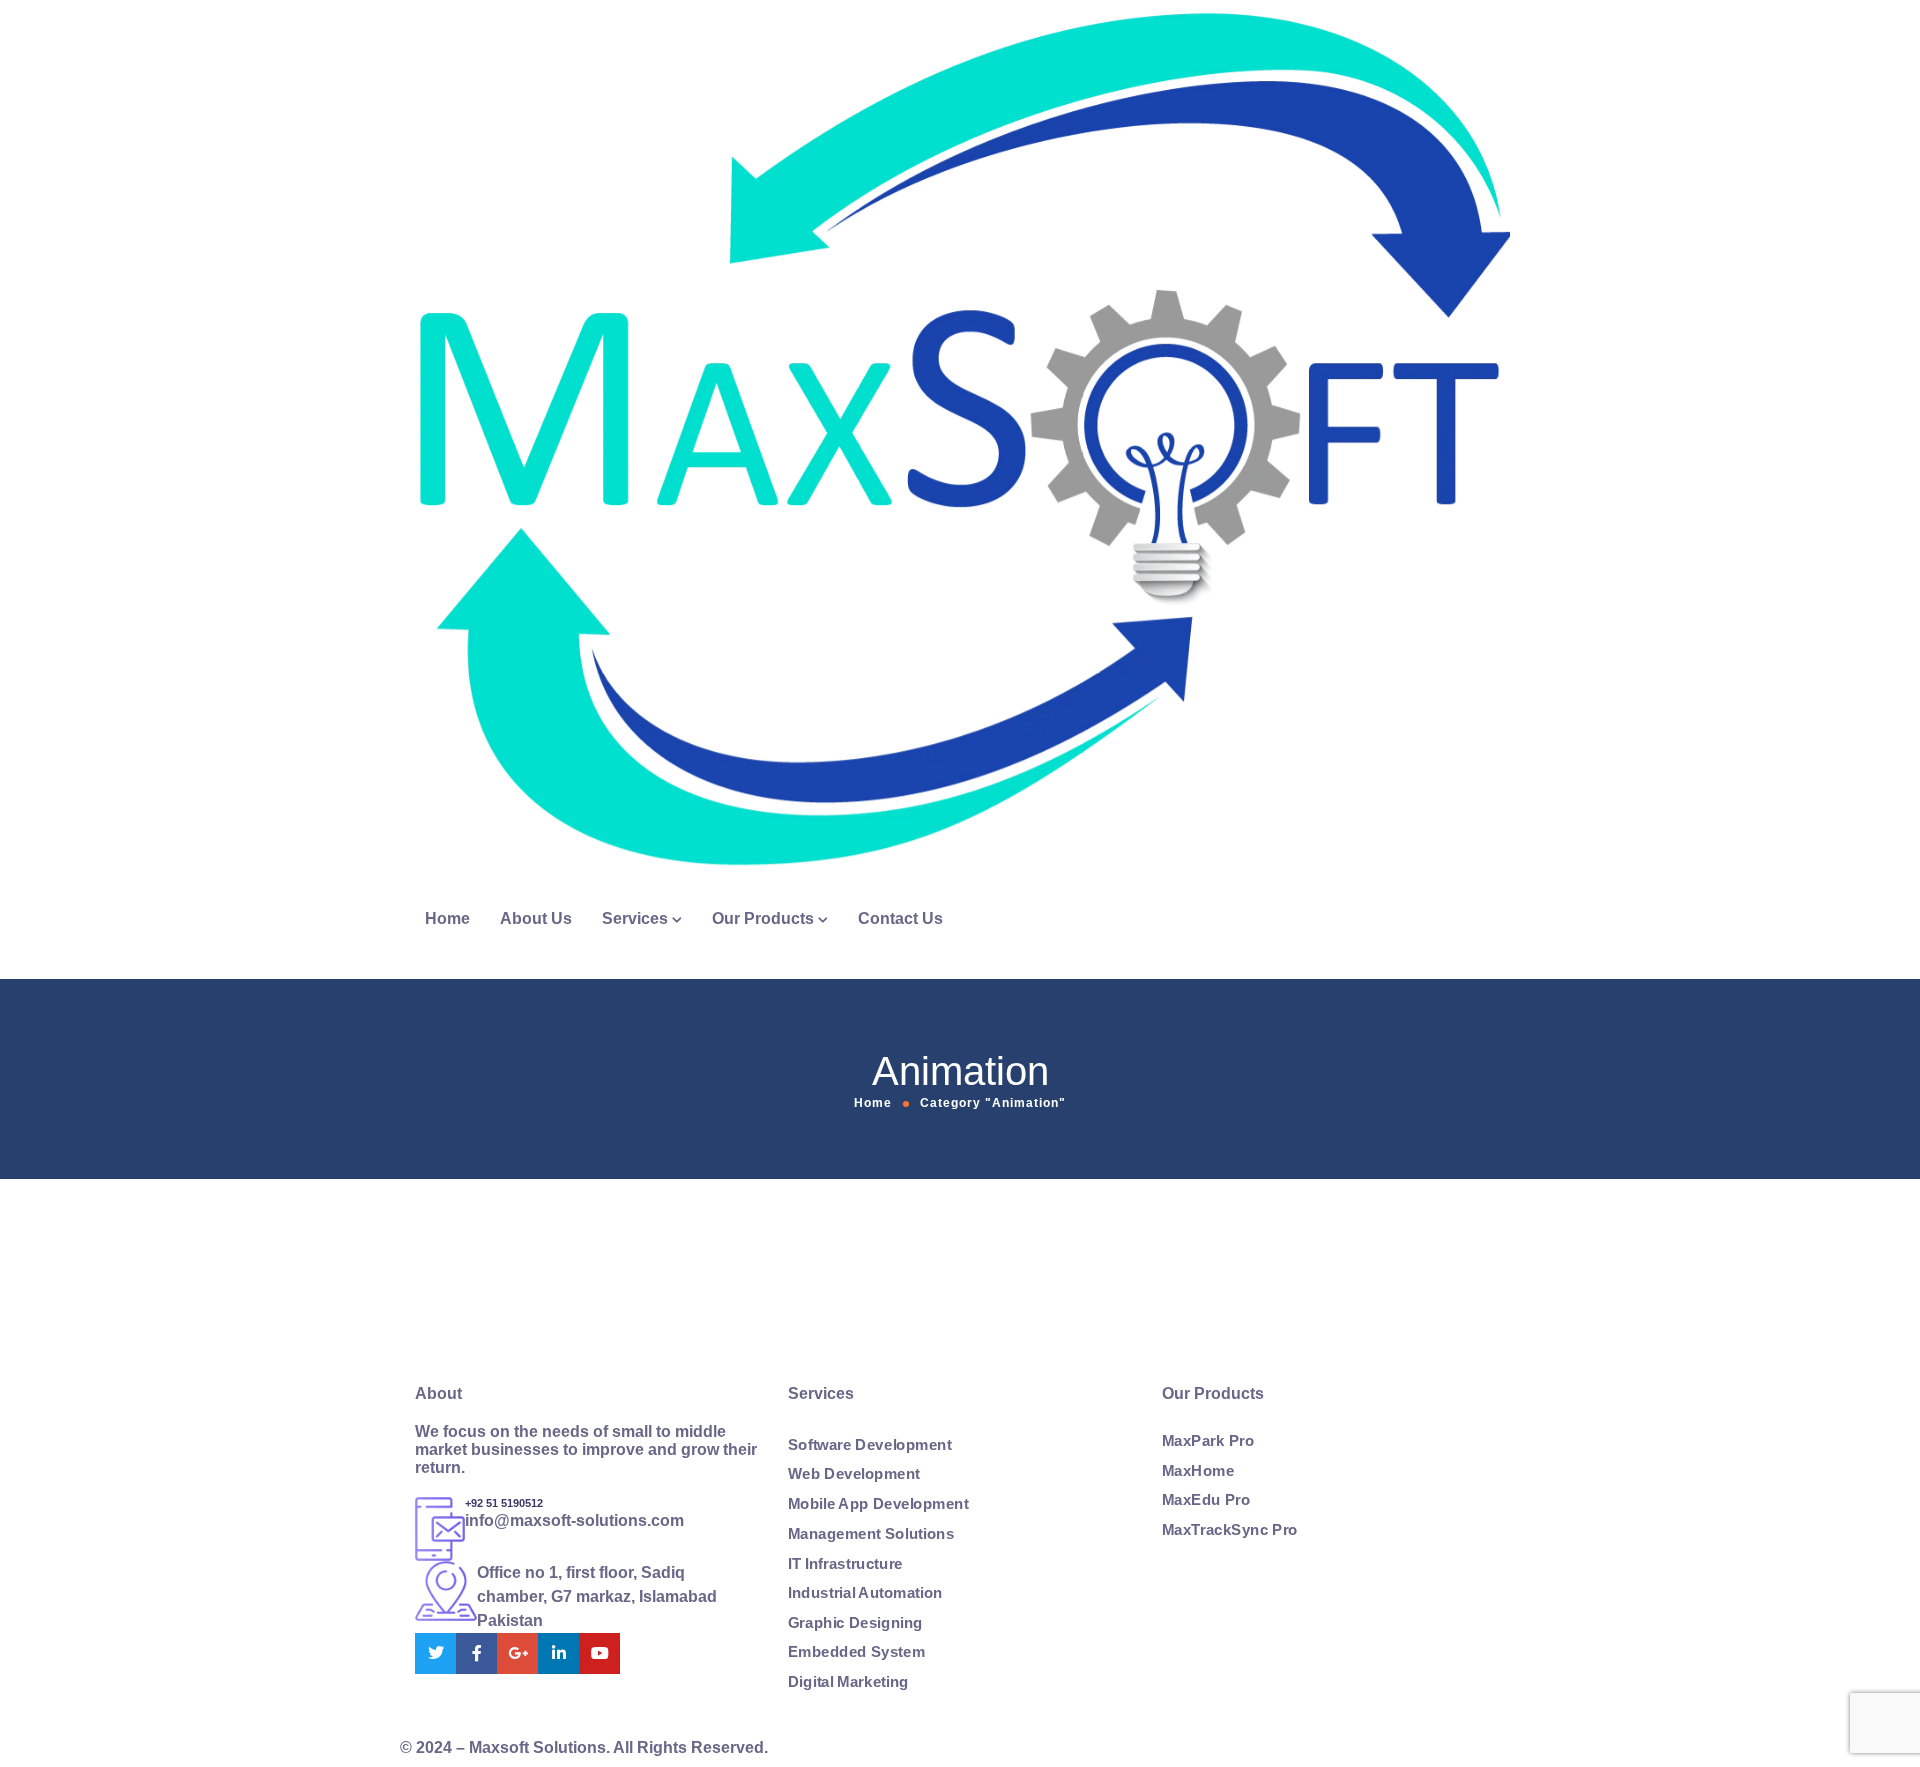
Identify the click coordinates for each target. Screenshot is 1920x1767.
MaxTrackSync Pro (1230, 1530)
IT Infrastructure (845, 1563)
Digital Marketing (848, 1682)
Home (447, 918)
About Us (536, 918)
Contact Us (900, 918)
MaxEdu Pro (1206, 1500)
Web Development (854, 1475)
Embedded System (856, 1652)
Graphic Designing (855, 1623)
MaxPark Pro (1208, 1441)
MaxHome (1198, 1471)
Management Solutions (871, 1534)
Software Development (869, 1445)
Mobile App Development (878, 1504)
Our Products (763, 918)
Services (635, 918)
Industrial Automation (865, 1593)
